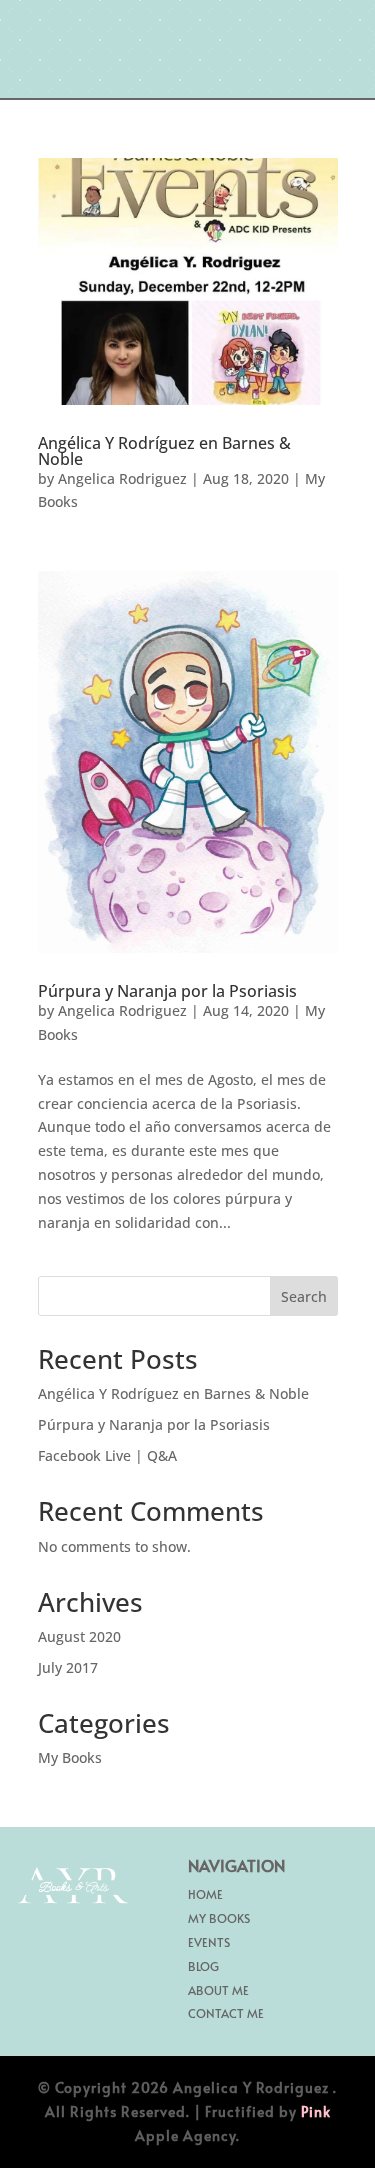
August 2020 (79, 1636)
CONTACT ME (226, 2013)
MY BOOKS (219, 1918)
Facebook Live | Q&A (107, 1455)
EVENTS (209, 1942)
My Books (70, 1757)
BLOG (203, 1966)
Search (304, 1296)
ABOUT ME (218, 1990)
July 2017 (68, 1667)
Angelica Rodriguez (122, 478)
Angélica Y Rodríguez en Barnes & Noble (164, 451)
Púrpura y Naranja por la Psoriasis (167, 991)
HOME (205, 1894)
